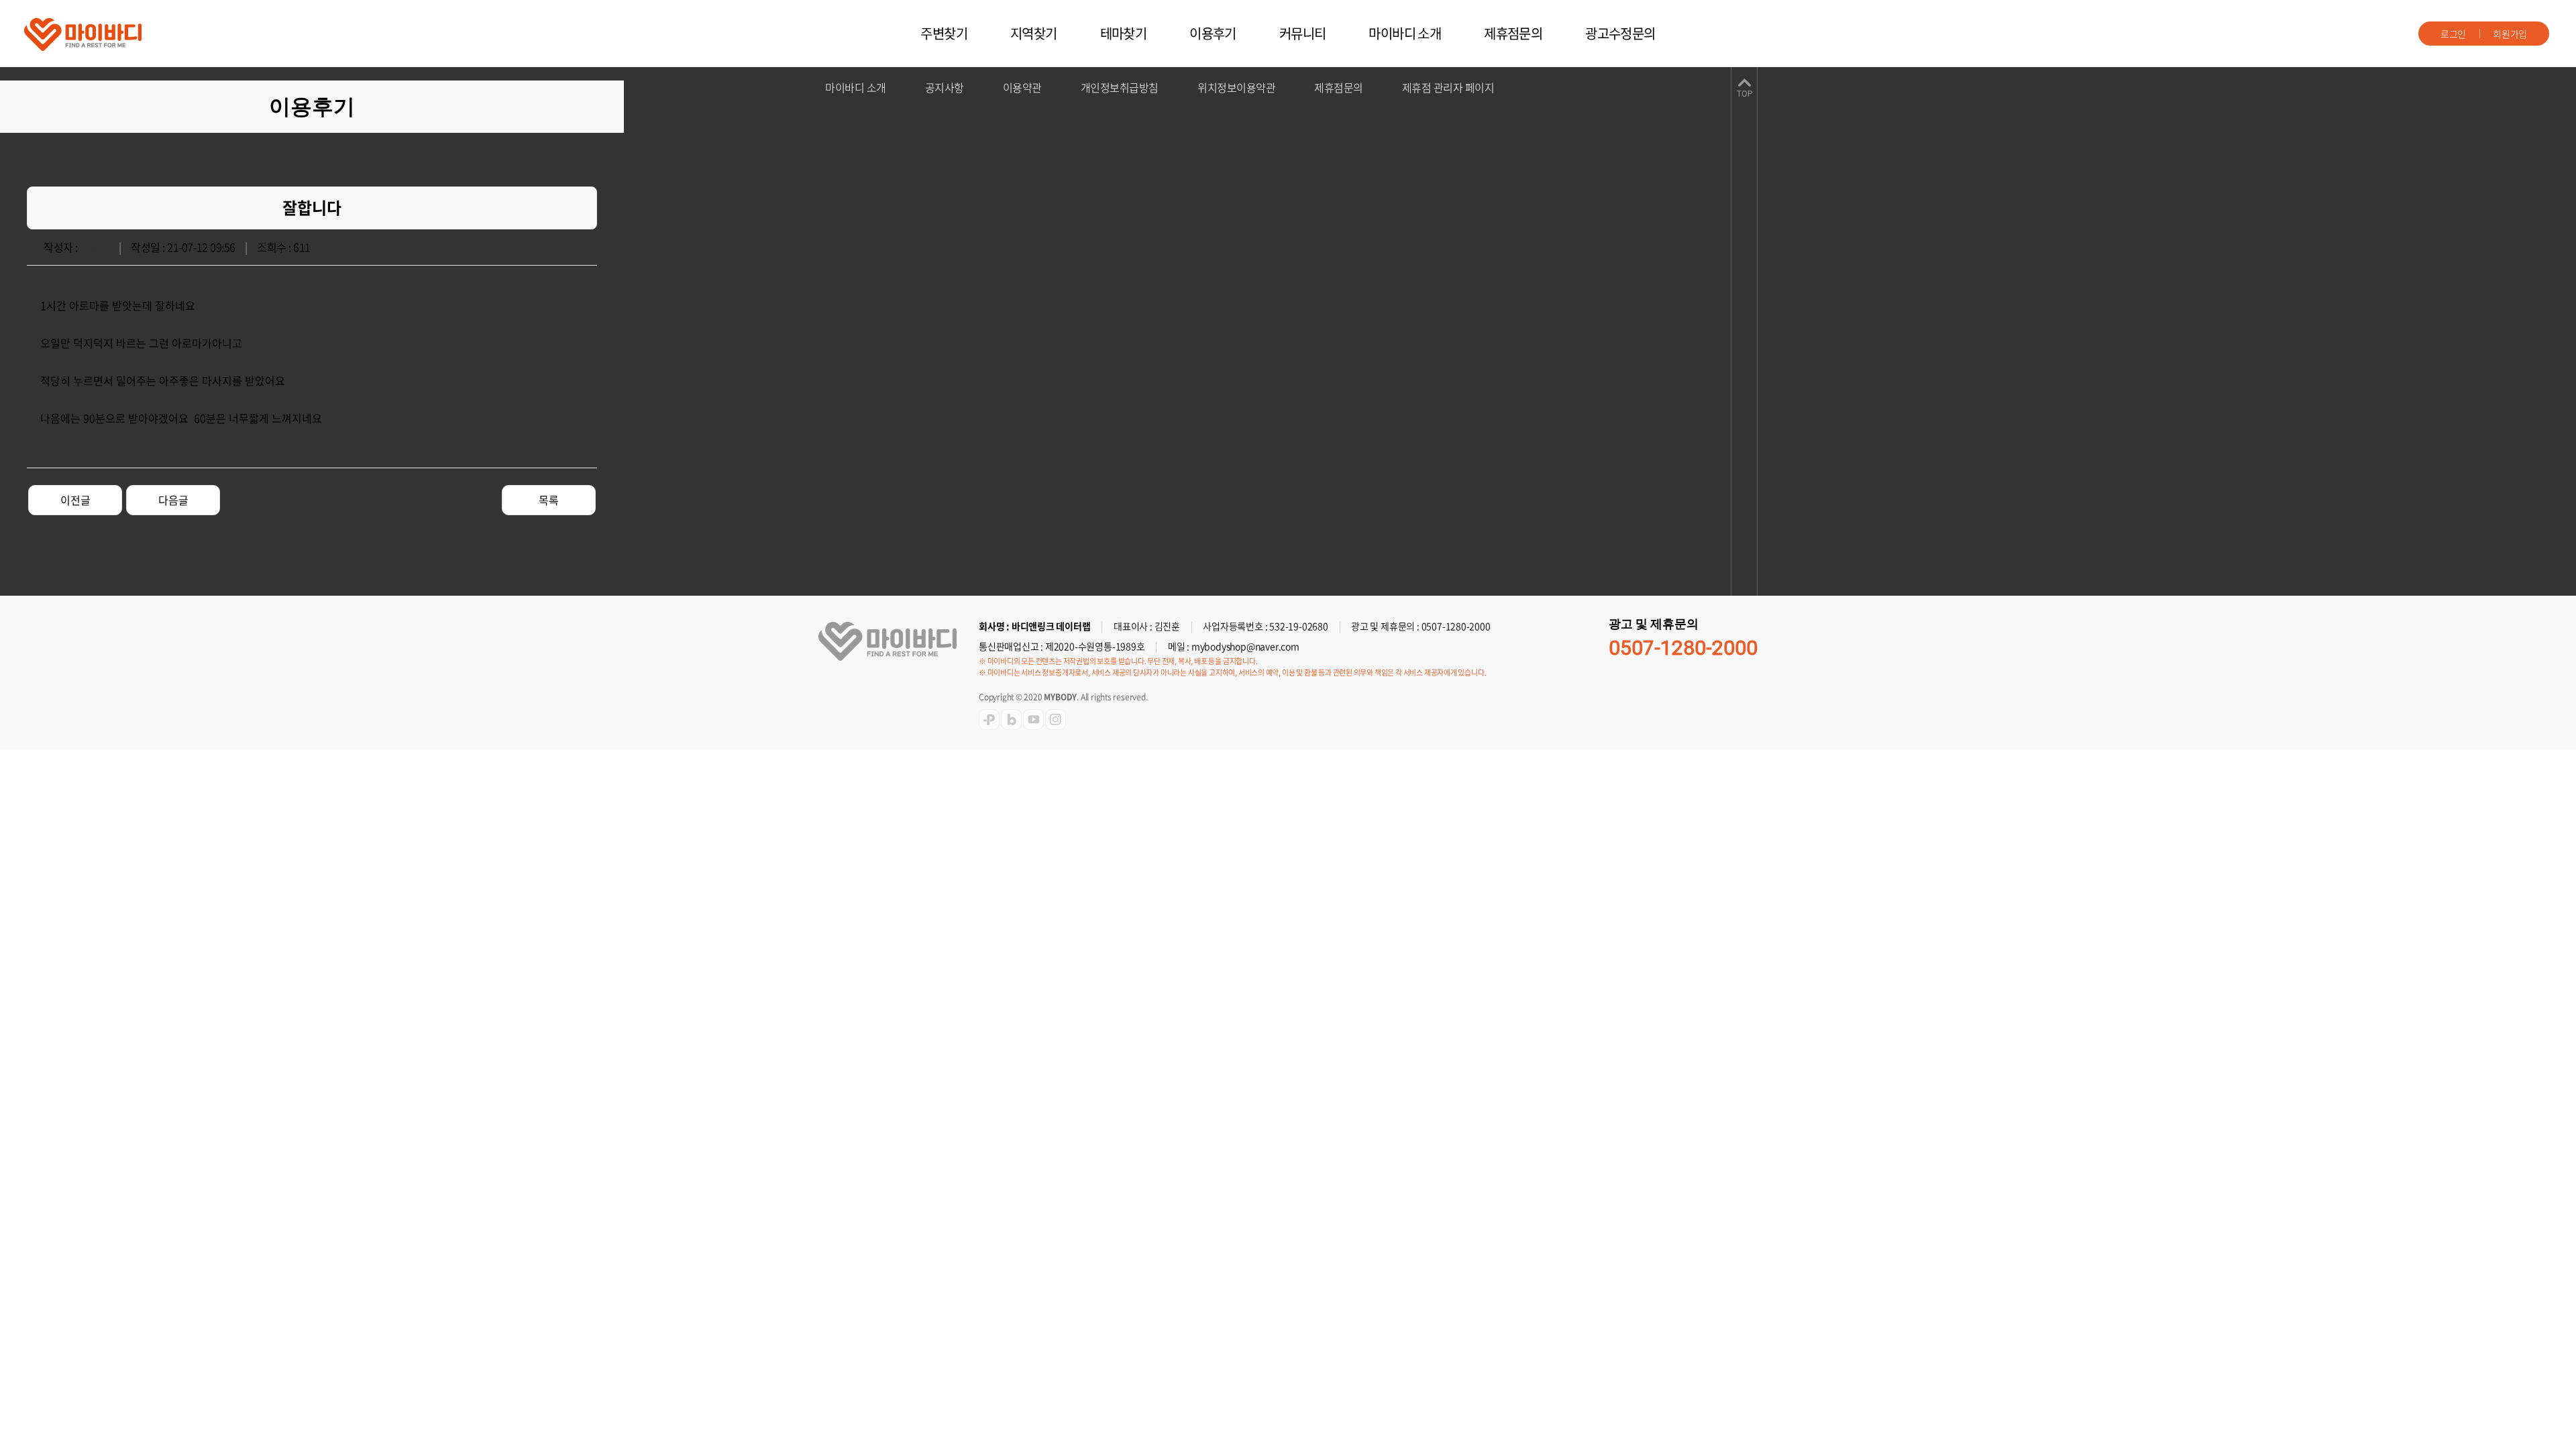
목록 (549, 500)
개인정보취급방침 (1120, 87)
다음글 (173, 500)
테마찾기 (1124, 33)
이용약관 (1022, 87)
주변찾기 (944, 33)
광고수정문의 (1620, 33)
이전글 (75, 500)
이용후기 (1213, 33)
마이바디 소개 (1405, 33)
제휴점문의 (1513, 33)
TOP (1745, 94)
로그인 (2453, 34)
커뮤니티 (1303, 33)
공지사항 (945, 87)
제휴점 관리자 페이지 (1448, 87)
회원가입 (2510, 34)
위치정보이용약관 (1236, 87)
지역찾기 (1034, 33)
